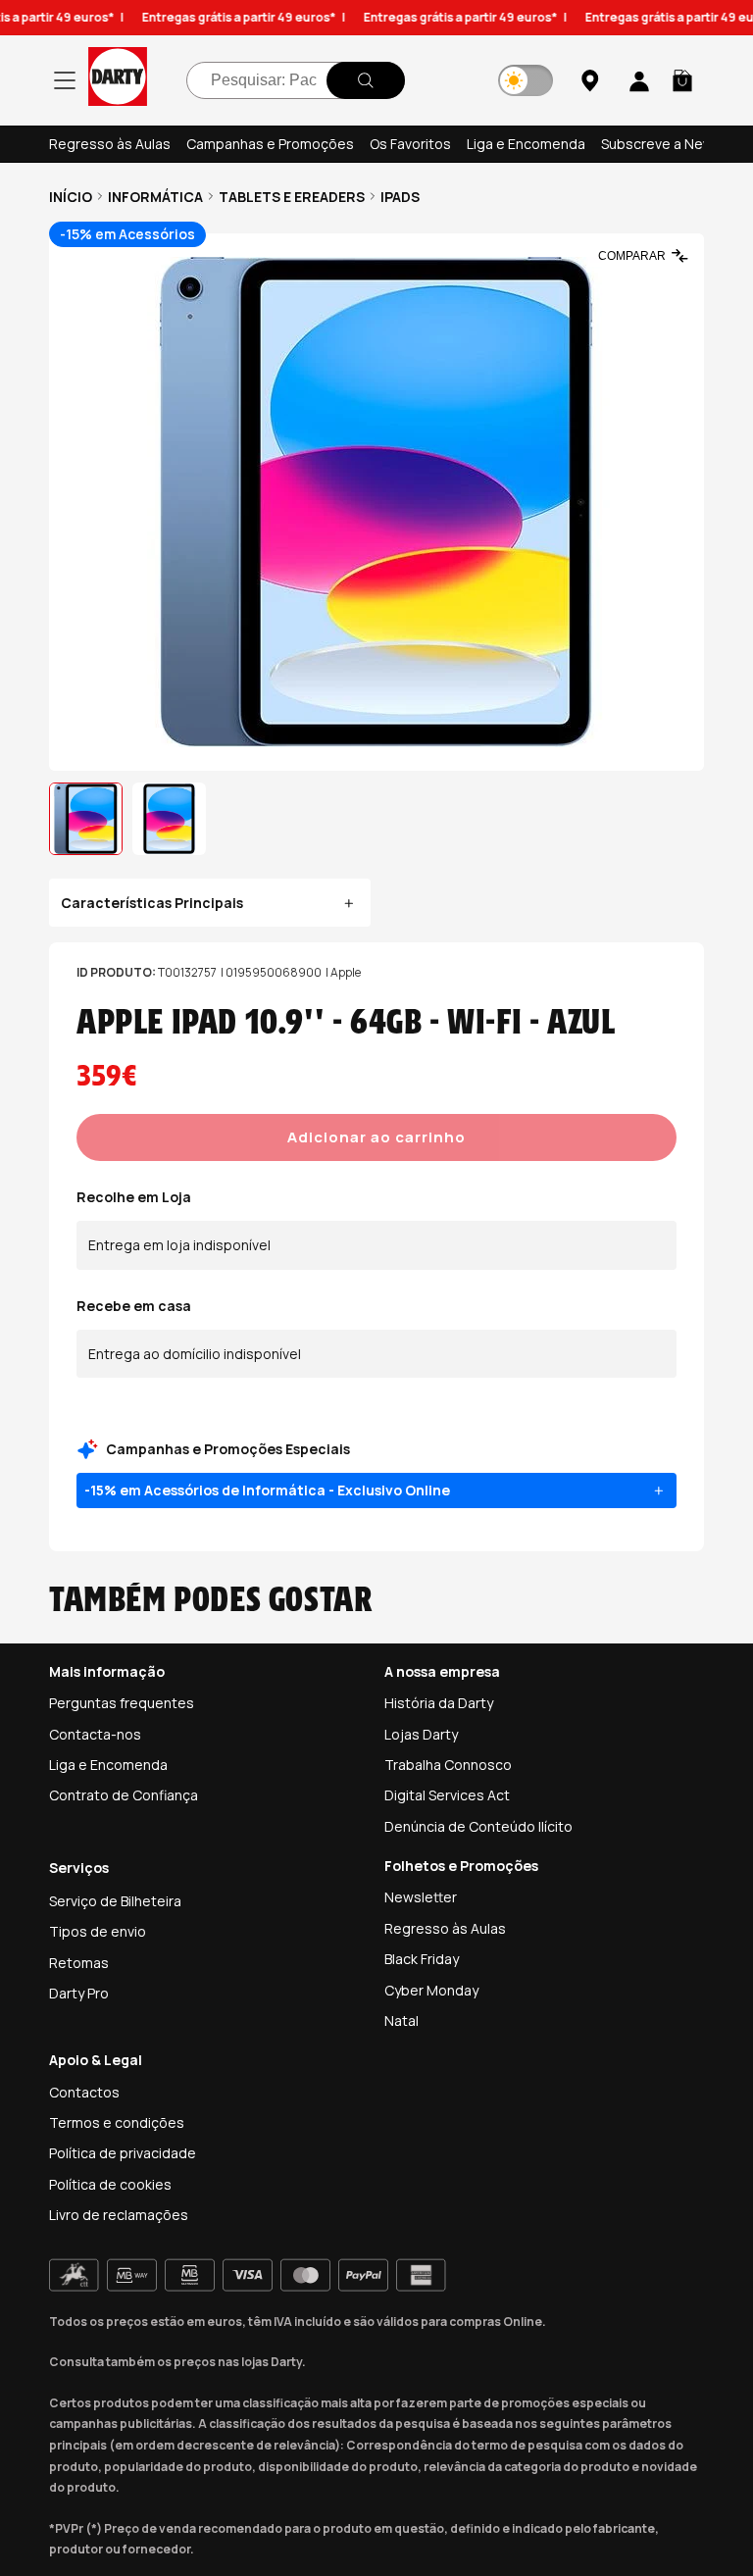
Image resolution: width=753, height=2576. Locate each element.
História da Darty (439, 1703)
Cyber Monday (431, 1990)
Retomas (79, 1963)
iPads (400, 197)
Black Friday (422, 1959)
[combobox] (296, 80)
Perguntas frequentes (122, 1703)
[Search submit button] (366, 80)
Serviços (79, 1868)
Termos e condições (117, 2122)
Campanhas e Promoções (270, 144)
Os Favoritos (410, 144)
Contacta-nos (95, 1734)
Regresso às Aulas (110, 144)
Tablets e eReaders (292, 197)
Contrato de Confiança (124, 1795)
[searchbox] (296, 80)
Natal (402, 2020)
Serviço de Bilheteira (115, 1901)
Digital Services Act (447, 1795)
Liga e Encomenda (526, 144)
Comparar (632, 256)
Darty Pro (79, 1993)
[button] (682, 80)
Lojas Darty (421, 1734)
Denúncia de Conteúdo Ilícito (478, 1826)
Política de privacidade (123, 2153)
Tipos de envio (98, 1931)
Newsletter (421, 1897)
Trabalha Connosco (448, 1765)
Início (71, 197)
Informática (155, 197)
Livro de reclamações (119, 2215)
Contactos (84, 2092)
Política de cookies (110, 2184)
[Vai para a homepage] (118, 80)
